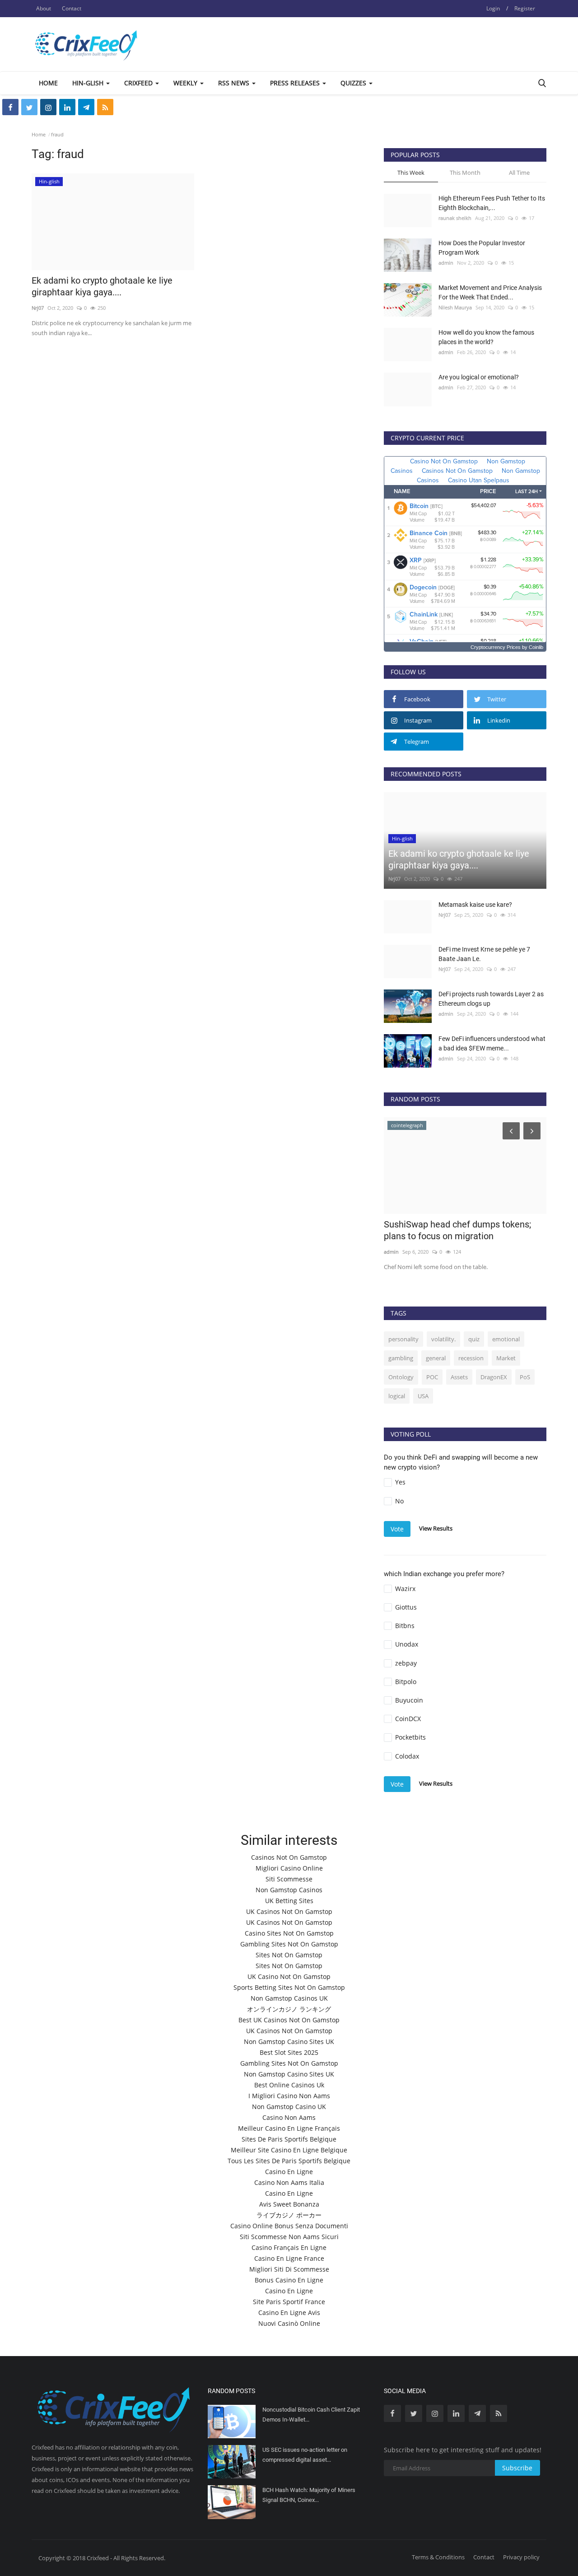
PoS (525, 1377)
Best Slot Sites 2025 (289, 2052)
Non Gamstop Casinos (289, 1890)
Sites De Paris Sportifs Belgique (289, 2139)
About (44, 8)
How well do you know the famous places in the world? (486, 337)
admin (446, 263)
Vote (397, 1529)
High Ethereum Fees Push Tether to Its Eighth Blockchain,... (492, 203)
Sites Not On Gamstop (289, 1955)
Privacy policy (521, 2557)
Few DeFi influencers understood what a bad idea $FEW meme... (492, 1043)
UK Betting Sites (289, 1901)
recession (471, 1358)
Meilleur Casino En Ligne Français (289, 2128)
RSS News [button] (235, 83)
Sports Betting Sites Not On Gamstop (289, 1987)
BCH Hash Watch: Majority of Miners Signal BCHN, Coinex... (309, 2495)
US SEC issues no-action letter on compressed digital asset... (305, 2455)
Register (525, 8)
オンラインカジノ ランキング (289, 2009)
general (436, 1358)
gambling (401, 1358)
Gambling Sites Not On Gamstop (289, 1944)
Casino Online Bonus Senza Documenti (289, 2226)
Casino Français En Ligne (289, 2247)
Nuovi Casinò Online (289, 2323)
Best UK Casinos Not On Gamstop (289, 2020)
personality (403, 1339)
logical (397, 1396)
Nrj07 (38, 308)
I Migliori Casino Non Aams (289, 2096)
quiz (474, 1339)
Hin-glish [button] (89, 83)
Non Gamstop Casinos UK (289, 1998)
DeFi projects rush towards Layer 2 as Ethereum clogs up (491, 999)
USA (423, 1396)
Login (493, 8)
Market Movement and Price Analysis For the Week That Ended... (490, 292)
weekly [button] (186, 83)
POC (432, 1377)
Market (506, 1358)
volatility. (443, 1339)
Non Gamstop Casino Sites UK (289, 2042)
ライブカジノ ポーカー (289, 2215)
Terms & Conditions (438, 2557)
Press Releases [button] (296, 83)
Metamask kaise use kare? (475, 905)
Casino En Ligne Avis (289, 2312)
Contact (72, 8)
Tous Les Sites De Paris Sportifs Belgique (289, 2161)
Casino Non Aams (289, 2117)
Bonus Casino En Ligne (289, 2280)
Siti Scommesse (289, 1879)
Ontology (401, 1377)
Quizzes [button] (354, 83)
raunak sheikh (455, 218)
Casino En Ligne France (289, 2258)
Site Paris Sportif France (289, 2302)
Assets (459, 1377)
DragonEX (494, 1377)
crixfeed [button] (139, 83)
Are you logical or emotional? (479, 377)
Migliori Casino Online (289, 1868)
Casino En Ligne (289, 2172)
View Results (436, 1528)
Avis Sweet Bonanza (289, 2204)
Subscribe (517, 2468)
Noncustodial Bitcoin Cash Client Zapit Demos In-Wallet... (311, 2415)
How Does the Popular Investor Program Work (482, 248)
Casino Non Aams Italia (289, 2182)
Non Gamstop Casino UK (289, 2107)
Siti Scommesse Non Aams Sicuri (289, 2237)
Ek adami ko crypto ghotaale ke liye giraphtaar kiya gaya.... (102, 286)
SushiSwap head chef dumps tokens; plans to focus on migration (457, 1230)
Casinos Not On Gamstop (289, 1857)
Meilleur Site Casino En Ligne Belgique (289, 2150)
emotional (506, 1339)
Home (48, 83)
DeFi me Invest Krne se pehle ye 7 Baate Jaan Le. (484, 954)
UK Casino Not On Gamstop (289, 1976)
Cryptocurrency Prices (496, 647)
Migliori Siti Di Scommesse (289, 2269)
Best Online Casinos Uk (289, 2085)
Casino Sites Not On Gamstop (289, 1933)
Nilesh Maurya (455, 307)
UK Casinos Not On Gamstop (289, 1911)
